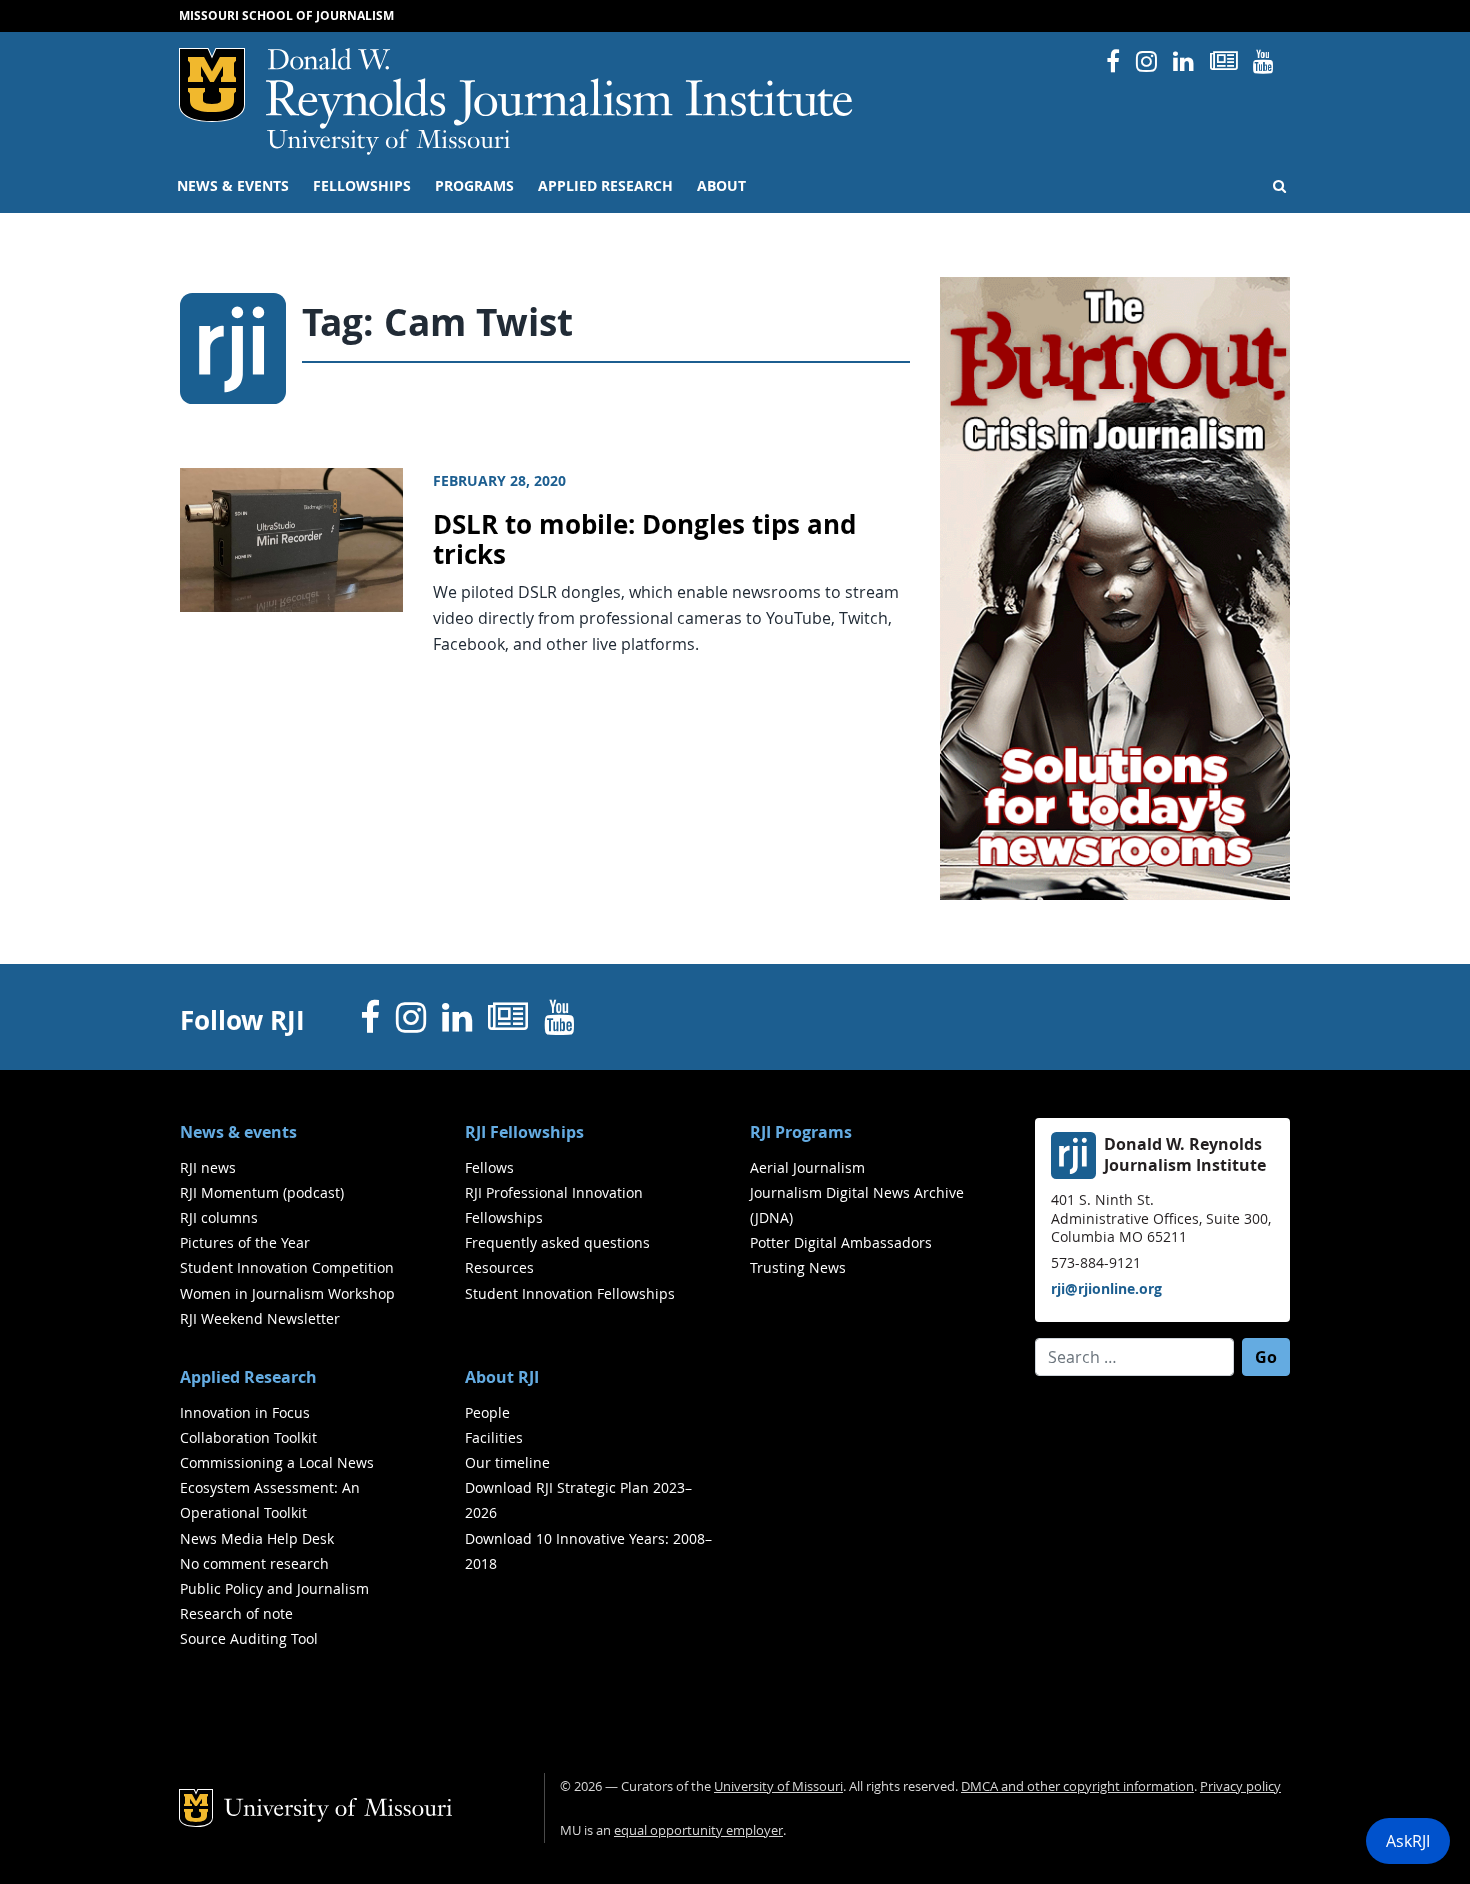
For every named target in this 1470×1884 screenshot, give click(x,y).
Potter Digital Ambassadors (841, 1242)
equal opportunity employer (698, 1830)
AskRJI (1408, 1841)
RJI (560, 88)
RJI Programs (801, 1132)
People (487, 1412)
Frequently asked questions (557, 1242)
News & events (233, 186)
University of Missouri (388, 142)
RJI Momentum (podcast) (262, 1192)
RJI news (208, 1167)
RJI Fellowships (524, 1132)
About (721, 186)
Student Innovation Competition (287, 1267)
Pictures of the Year (245, 1242)
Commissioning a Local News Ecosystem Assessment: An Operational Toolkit (277, 1487)
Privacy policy (1240, 1786)
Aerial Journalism (807, 1167)
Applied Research (605, 186)
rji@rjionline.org (1106, 1288)
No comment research (254, 1563)
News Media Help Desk (257, 1538)
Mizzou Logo (212, 85)
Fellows (489, 1167)
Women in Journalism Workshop (287, 1293)
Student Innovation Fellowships (570, 1293)
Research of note (236, 1613)
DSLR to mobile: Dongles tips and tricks (644, 540)
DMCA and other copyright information (1077, 1786)
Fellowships (362, 186)
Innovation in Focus (245, 1412)
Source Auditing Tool (249, 1638)
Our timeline (507, 1462)
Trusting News (798, 1267)
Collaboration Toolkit (248, 1437)
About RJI (502, 1377)
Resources (499, 1267)
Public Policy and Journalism (274, 1588)
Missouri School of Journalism (286, 15)
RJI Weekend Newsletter (260, 1318)
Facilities (494, 1437)
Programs (474, 186)
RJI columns (219, 1217)
